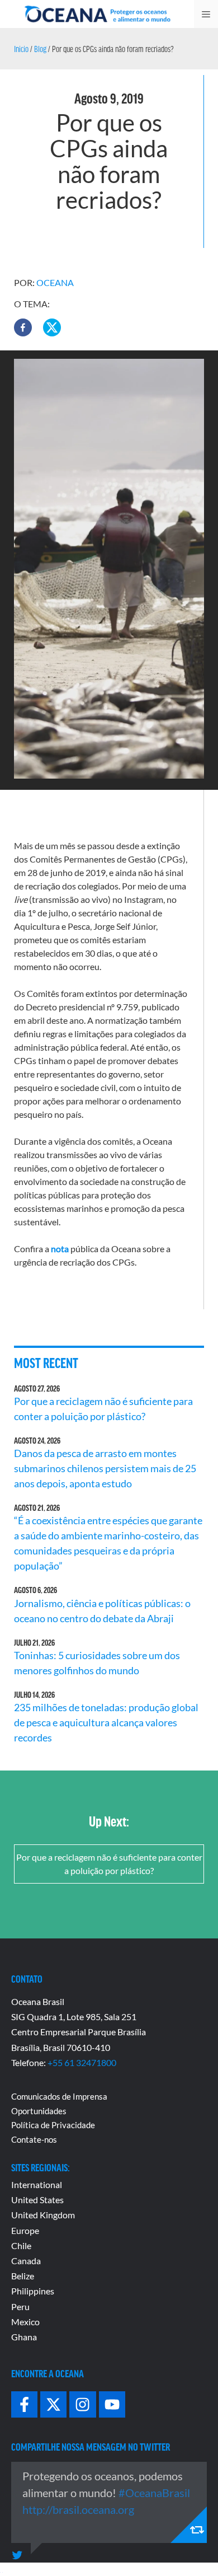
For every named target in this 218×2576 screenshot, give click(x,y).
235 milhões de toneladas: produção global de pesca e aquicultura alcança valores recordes (106, 1722)
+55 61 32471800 (82, 2062)
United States (37, 2200)
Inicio (21, 49)
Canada (26, 2261)
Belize (23, 2276)
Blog (40, 49)
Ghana (24, 2337)
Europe (25, 2230)
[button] (23, 327)
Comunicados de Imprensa (59, 2096)
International (37, 2184)
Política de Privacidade (53, 2125)
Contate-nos (34, 2139)
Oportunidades (39, 2111)
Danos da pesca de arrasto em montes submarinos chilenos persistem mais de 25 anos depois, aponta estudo (105, 1468)
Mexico (25, 2322)
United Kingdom (43, 2215)
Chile (21, 2245)
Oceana (55, 282)
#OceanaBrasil (154, 2493)
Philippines (33, 2291)
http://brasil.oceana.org (78, 2509)
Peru (20, 2306)
